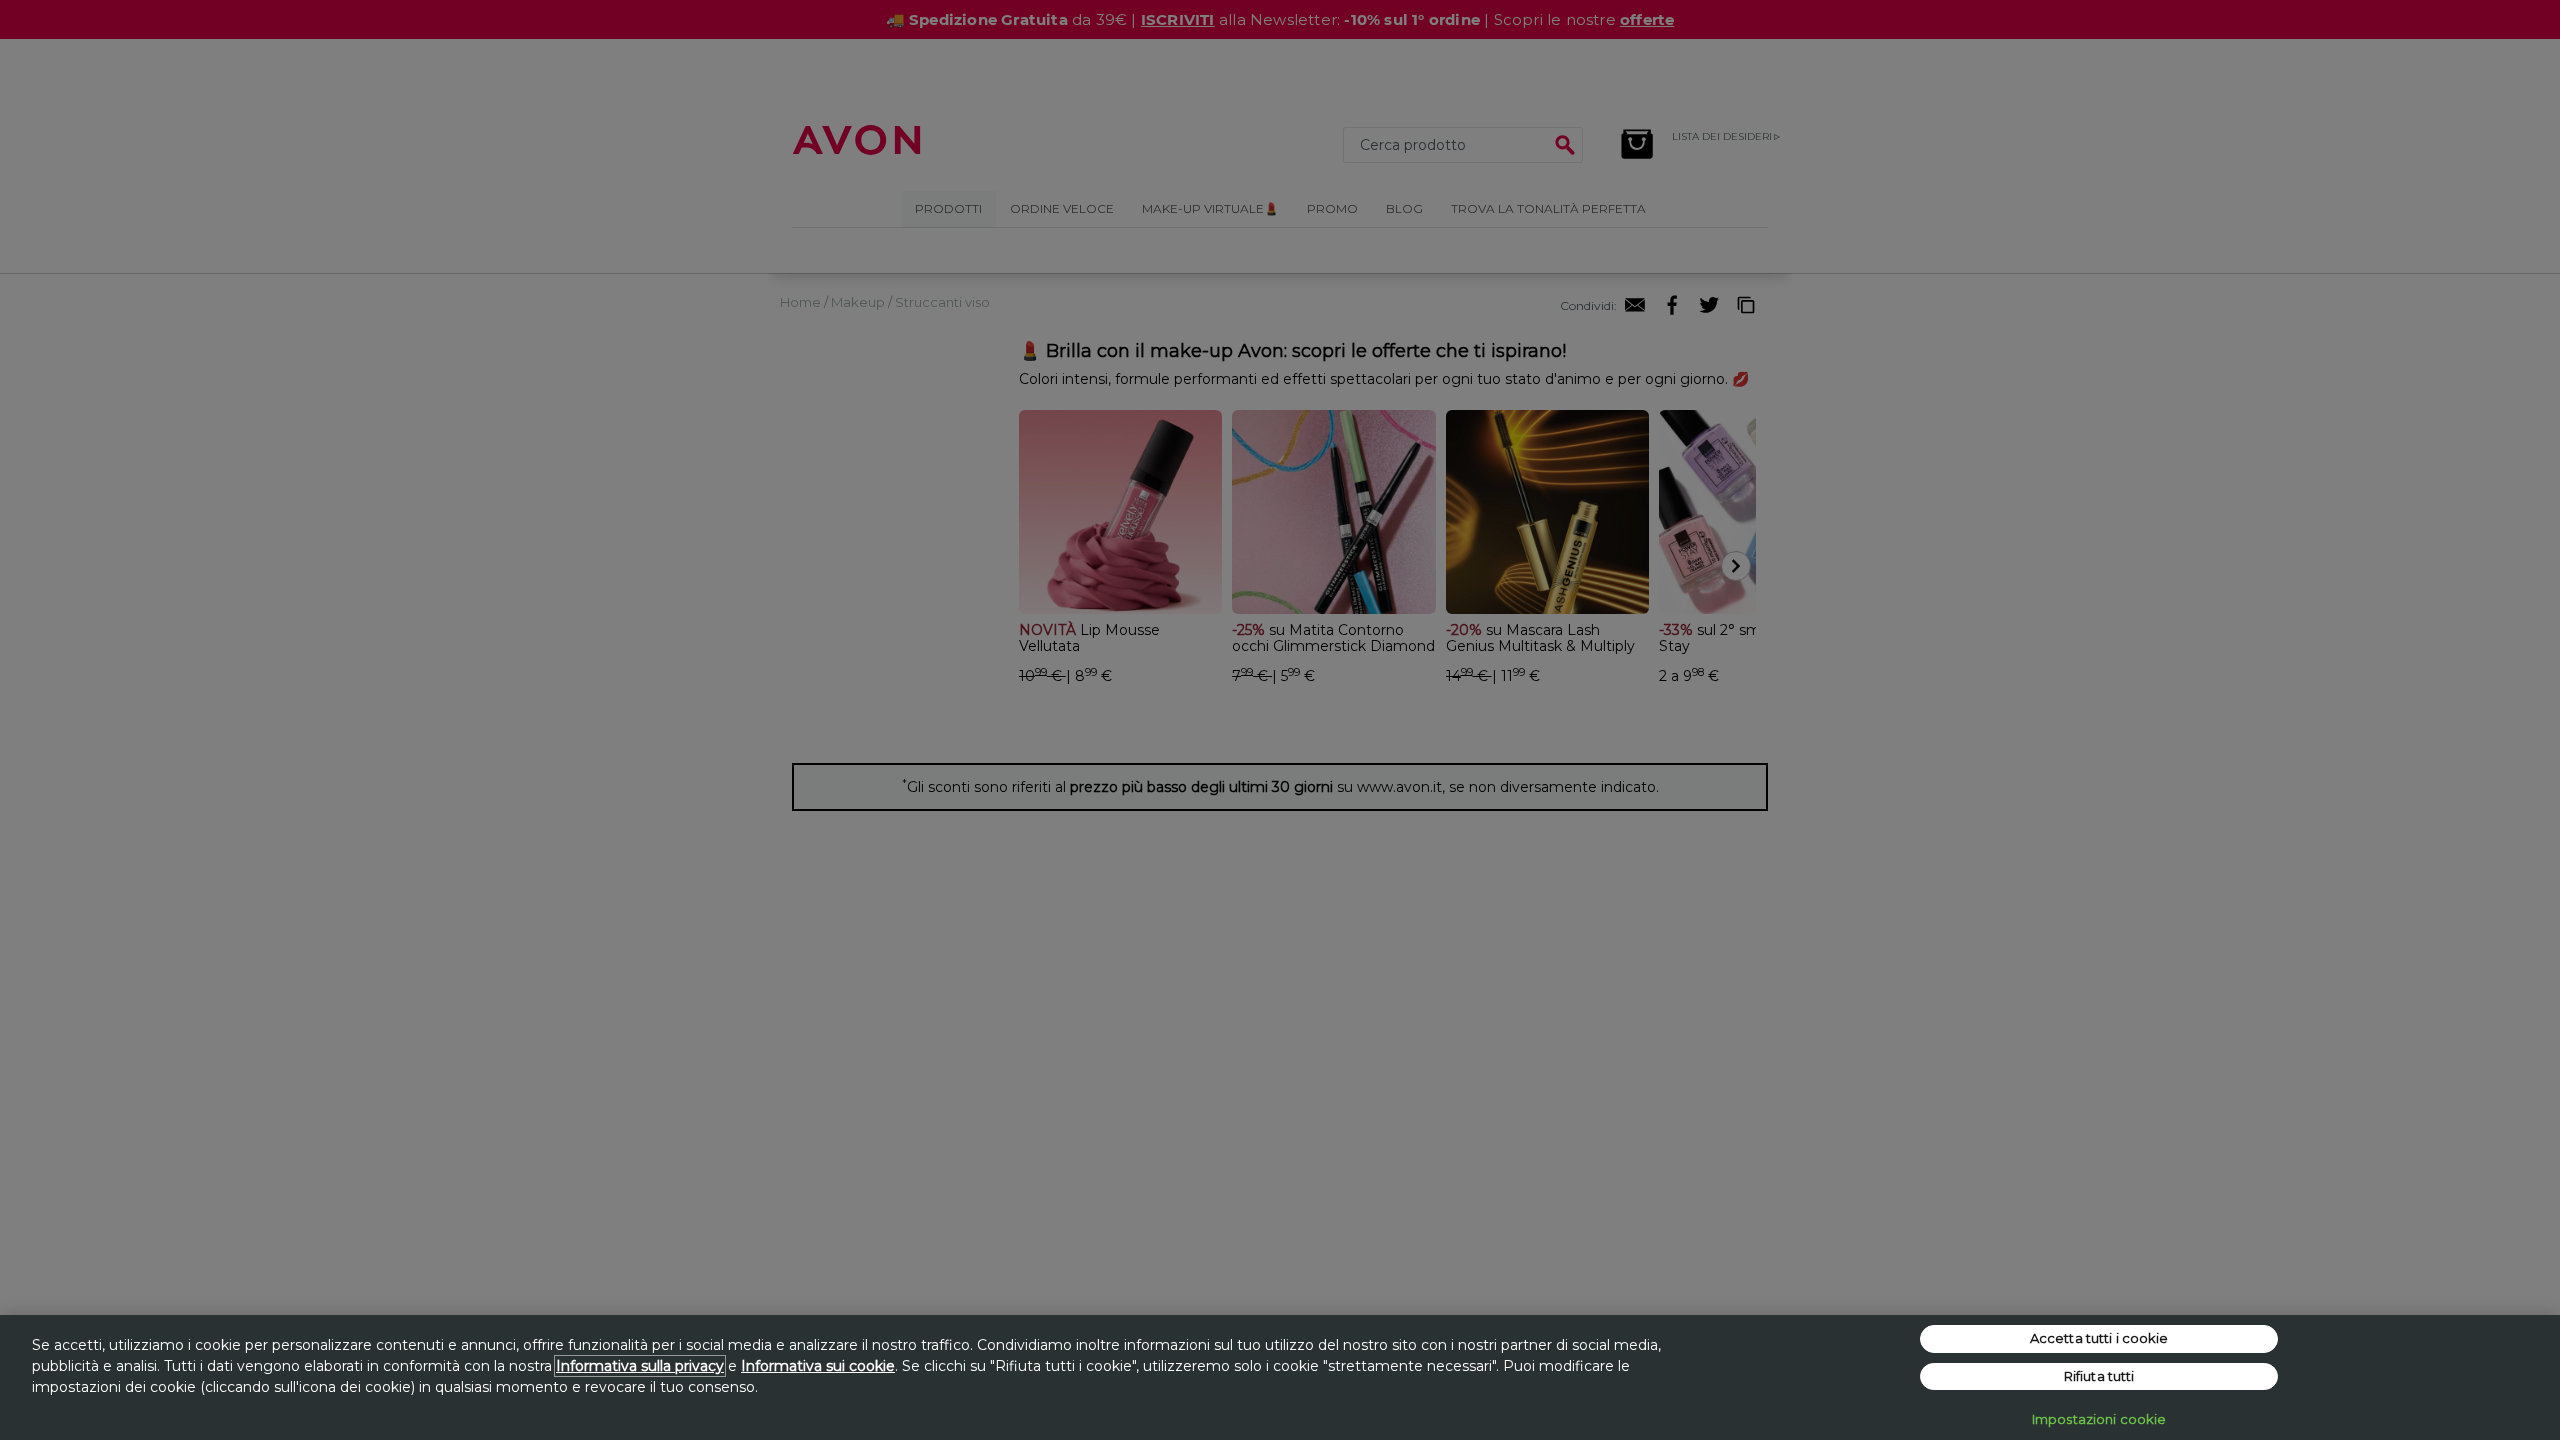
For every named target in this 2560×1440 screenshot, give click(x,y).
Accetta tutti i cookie (2099, 1338)
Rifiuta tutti (2099, 1376)
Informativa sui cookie (818, 1366)
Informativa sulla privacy (640, 1366)
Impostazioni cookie (2099, 1419)
